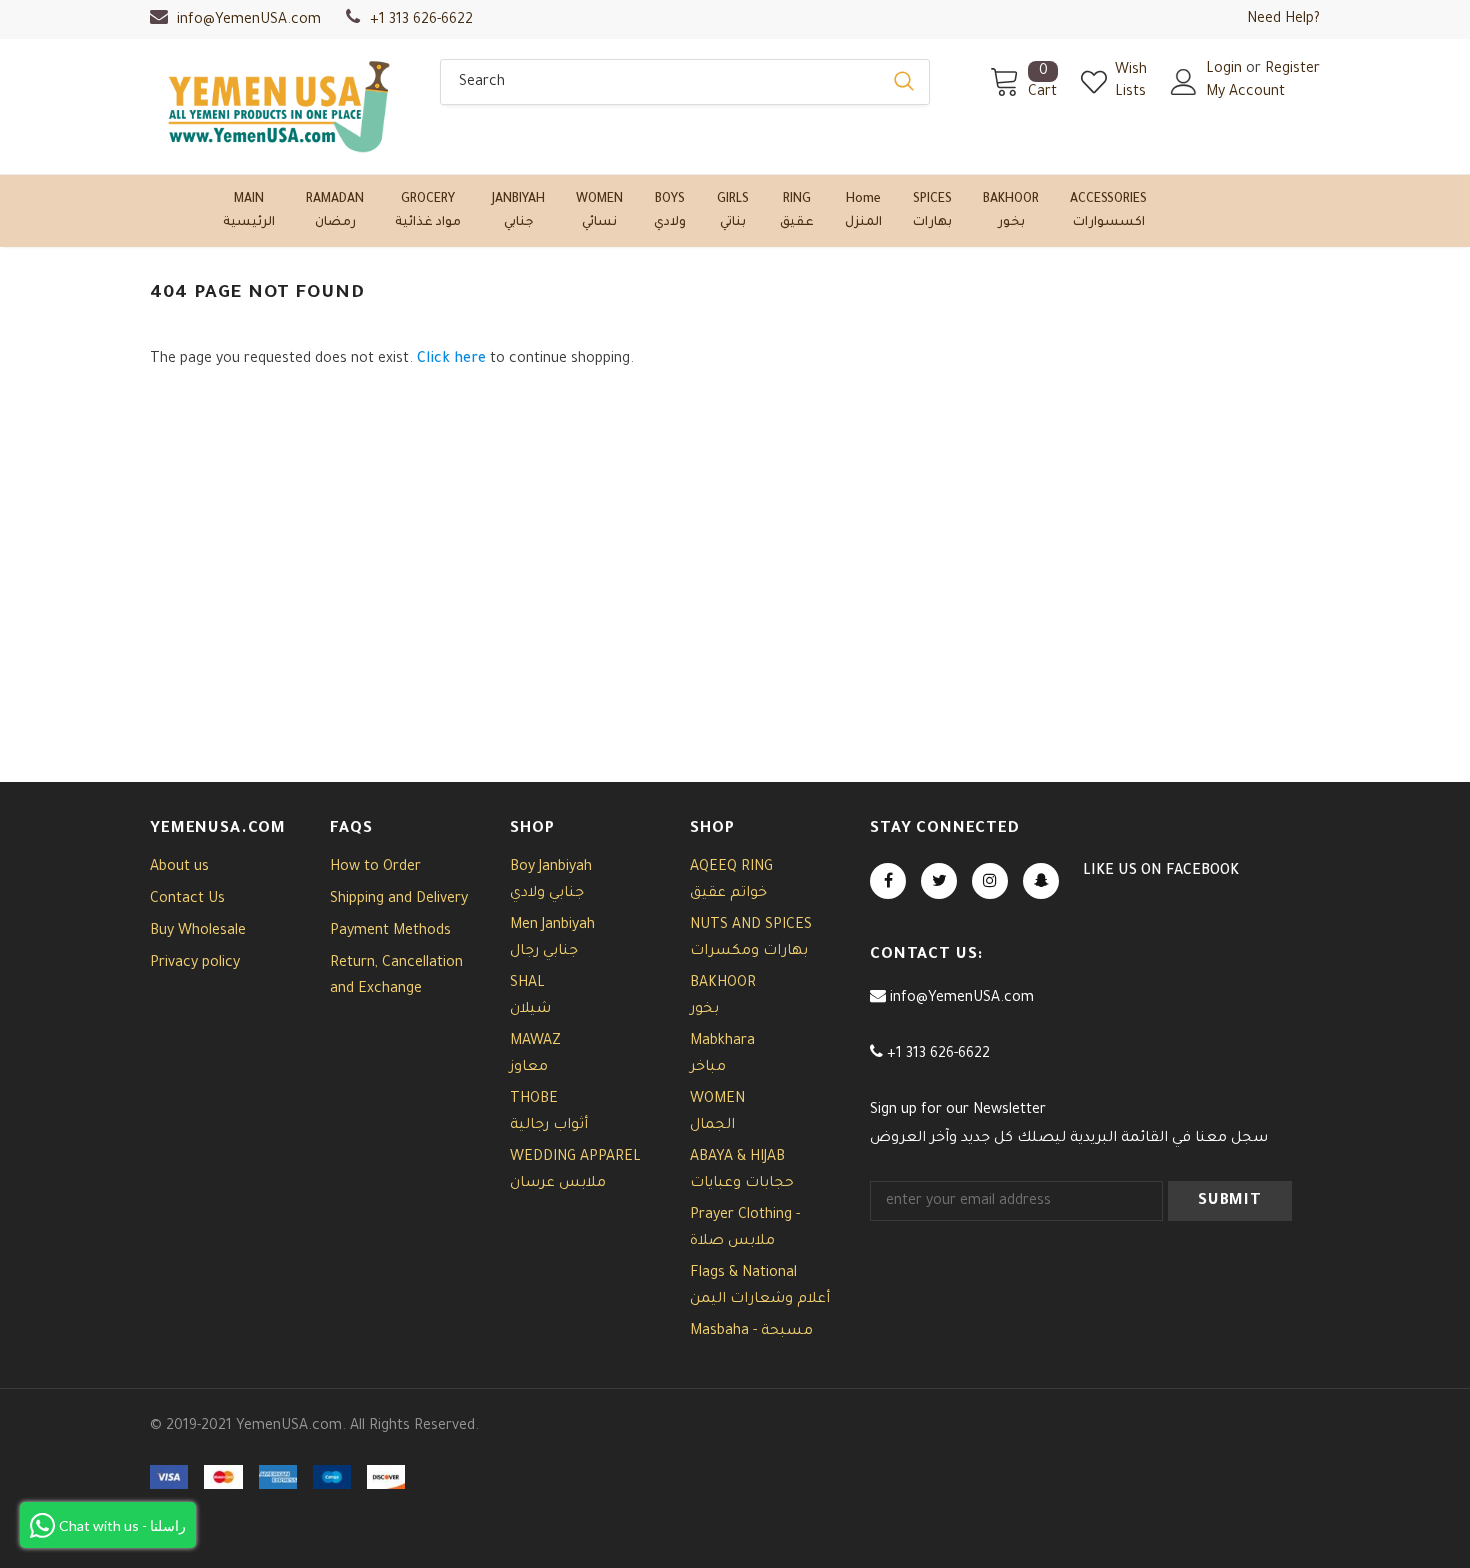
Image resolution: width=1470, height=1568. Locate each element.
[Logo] (280, 106)
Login (1226, 70)
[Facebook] (888, 881)
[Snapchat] (1041, 881)
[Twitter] (939, 881)
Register (1292, 70)
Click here (453, 360)
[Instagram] (990, 881)
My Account (1245, 93)
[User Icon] (1184, 82)
